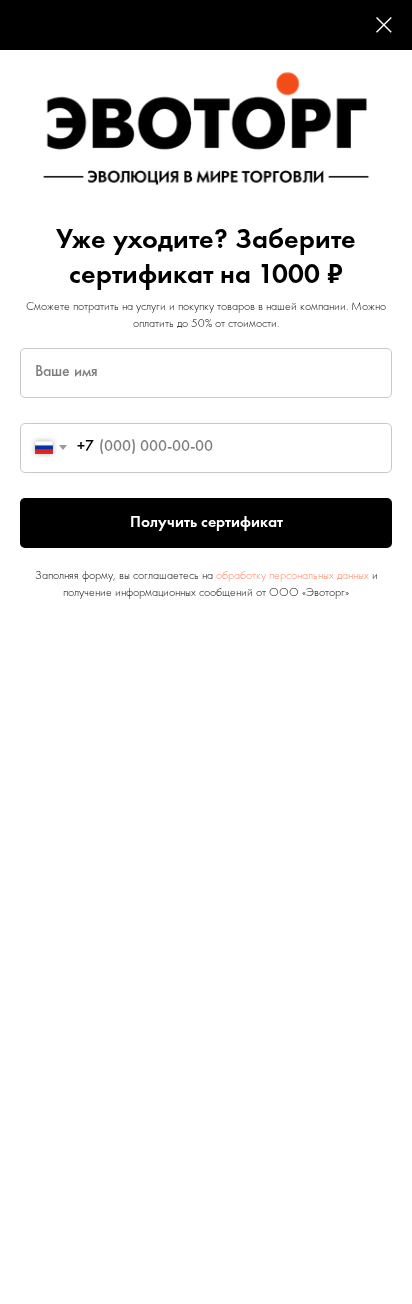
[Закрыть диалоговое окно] (384, 25)
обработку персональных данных (292, 576)
